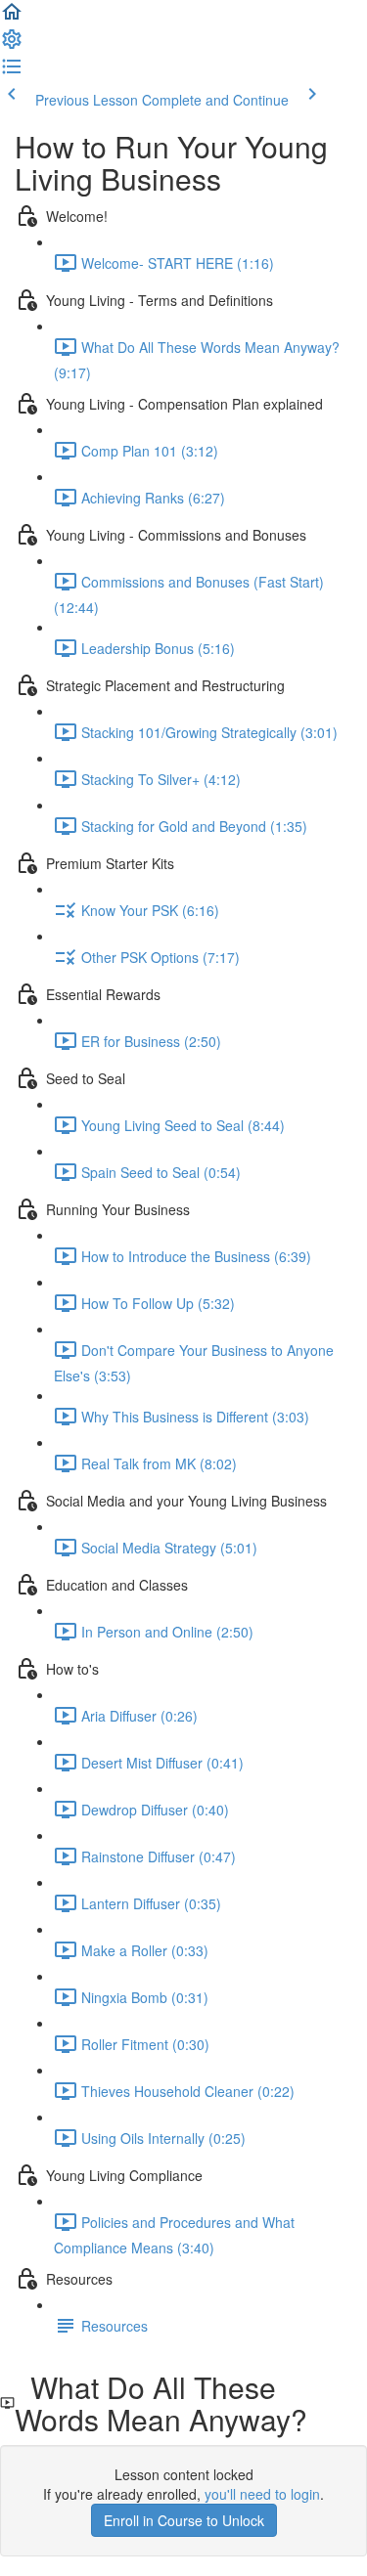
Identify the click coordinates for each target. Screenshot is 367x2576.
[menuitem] (12, 45)
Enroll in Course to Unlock (184, 2520)
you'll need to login (262, 2494)
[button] (12, 18)
